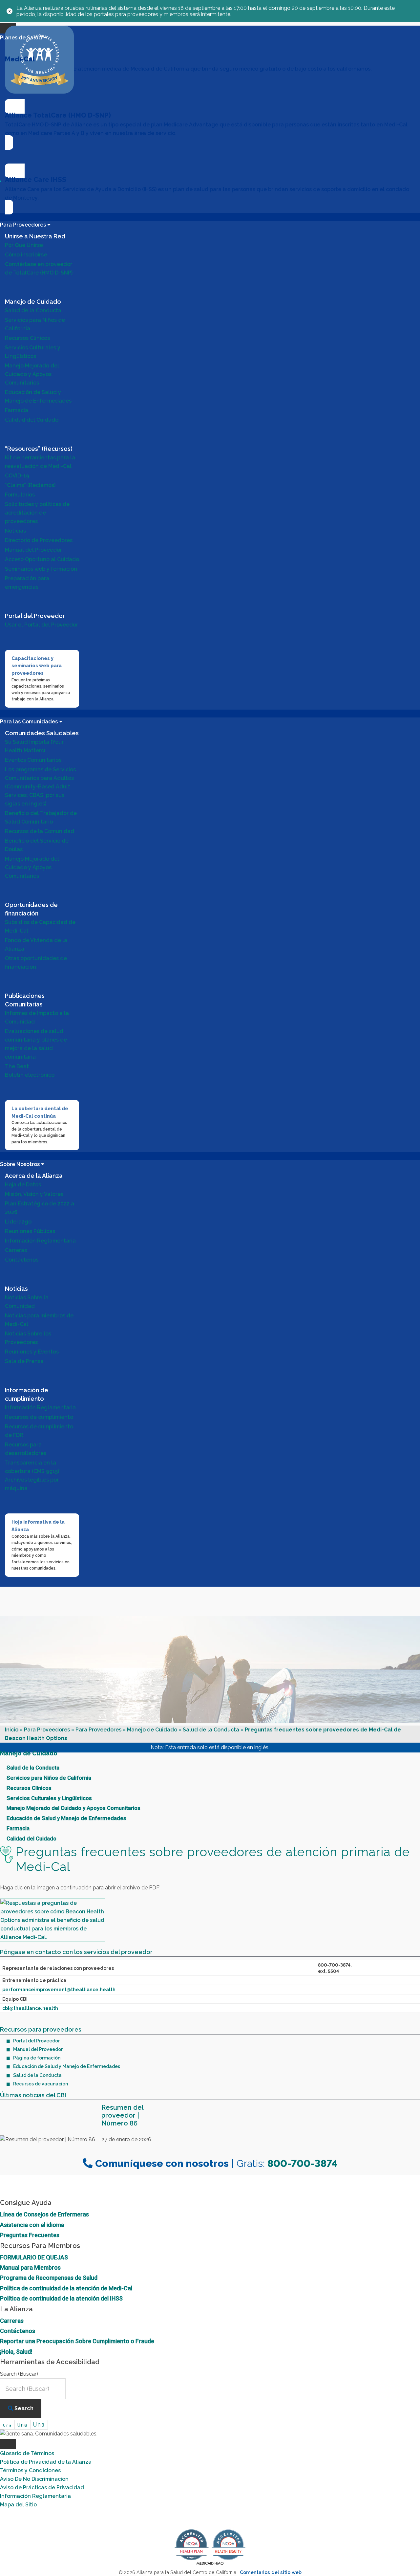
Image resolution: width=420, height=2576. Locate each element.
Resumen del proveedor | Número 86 (122, 2115)
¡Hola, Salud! (16, 2352)
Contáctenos (18, 2331)
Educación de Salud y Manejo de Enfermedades (67, 2066)
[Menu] (8, 2444)
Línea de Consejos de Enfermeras (44, 2214)
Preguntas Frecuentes (30, 2235)
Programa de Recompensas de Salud (49, 2278)
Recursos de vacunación (41, 2084)
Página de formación (37, 2058)
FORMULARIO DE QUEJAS (34, 2257)
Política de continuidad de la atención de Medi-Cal (66, 2288)
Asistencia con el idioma (32, 2225)
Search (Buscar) (19, 2374)
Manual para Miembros (30, 2268)
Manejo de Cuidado (152, 1730)
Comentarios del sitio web (271, 2572)
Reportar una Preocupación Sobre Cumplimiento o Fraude (77, 2341)
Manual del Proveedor (38, 2049)
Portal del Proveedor (36, 2041)
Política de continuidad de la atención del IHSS (61, 2298)
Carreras (12, 2321)
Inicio (12, 1730)
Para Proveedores (47, 1730)
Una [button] (7, 2425)
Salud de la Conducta (211, 1730)
